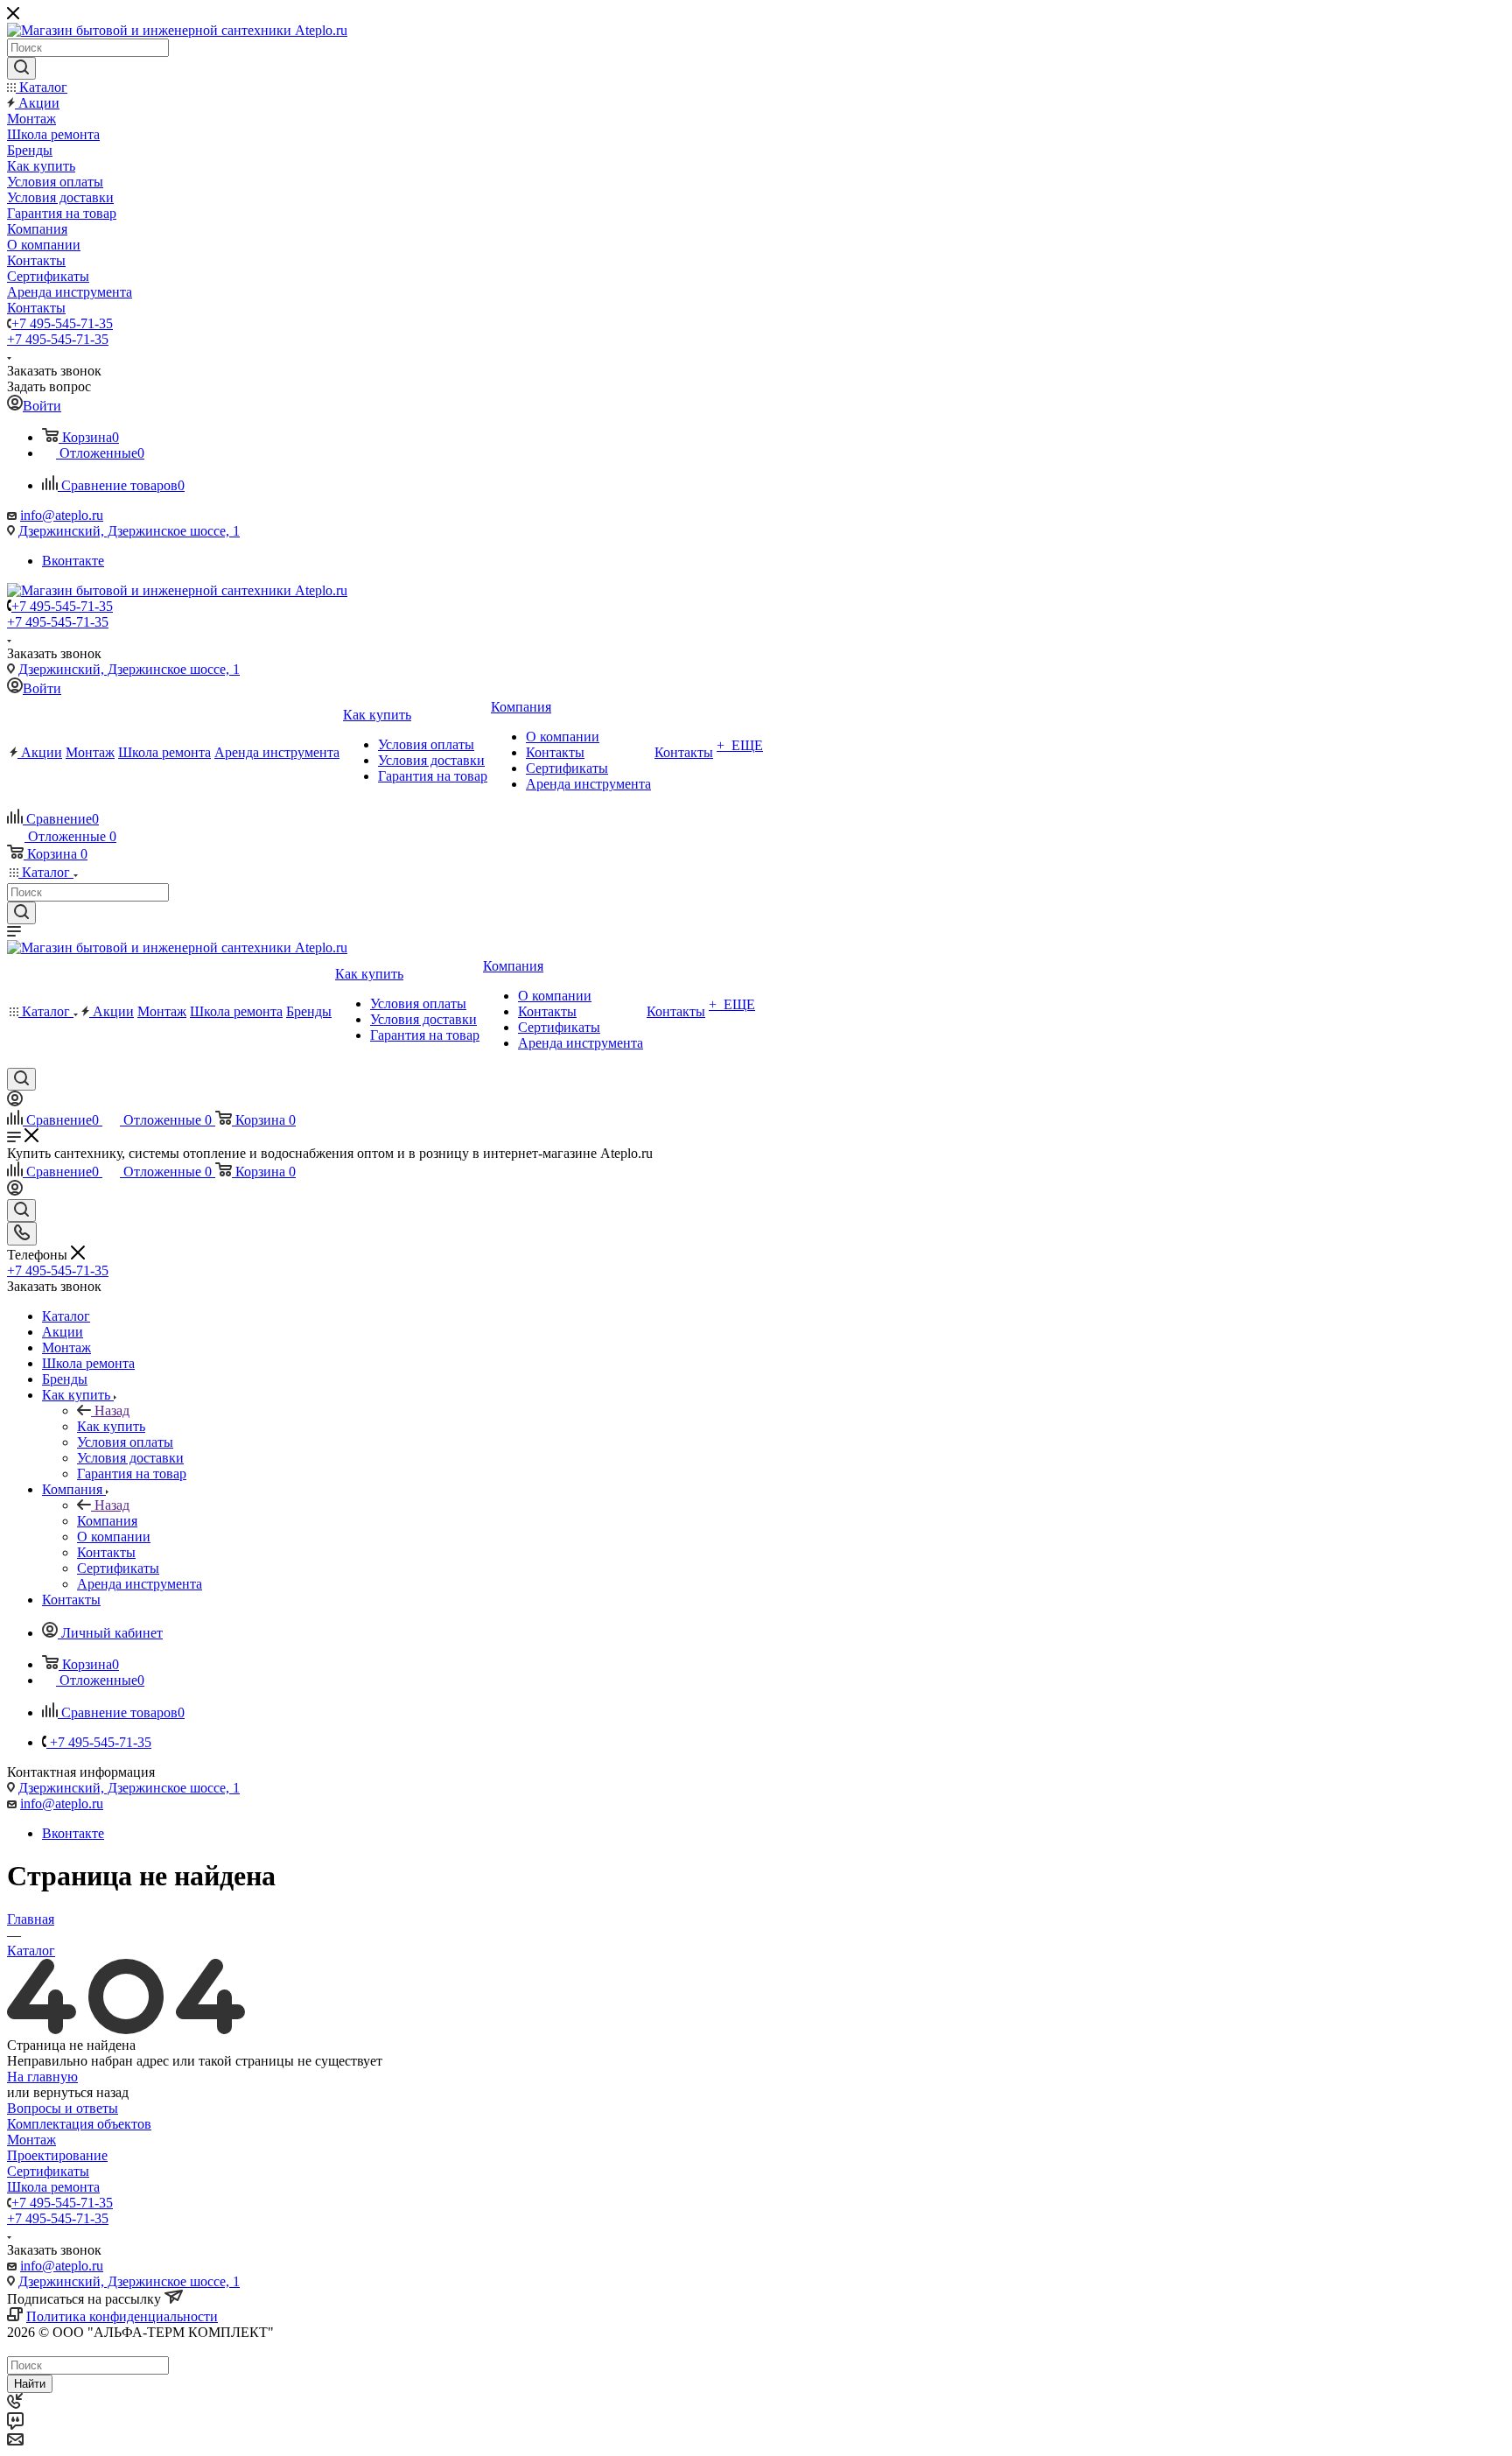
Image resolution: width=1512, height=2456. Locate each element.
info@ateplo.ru (62, 515)
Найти (30, 2384)
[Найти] (21, 68)
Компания (107, 1521)
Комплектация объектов (79, 2124)
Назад (112, 1410)
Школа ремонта (53, 2187)
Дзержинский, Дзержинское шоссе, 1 (129, 531)
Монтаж (31, 2140)
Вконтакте (73, 561)
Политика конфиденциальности (122, 2316)
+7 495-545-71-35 (62, 323)
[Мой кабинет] (15, 1102)
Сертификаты (48, 2171)
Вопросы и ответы (63, 2108)
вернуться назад (81, 2092)
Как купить (111, 1426)
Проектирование (57, 2155)
